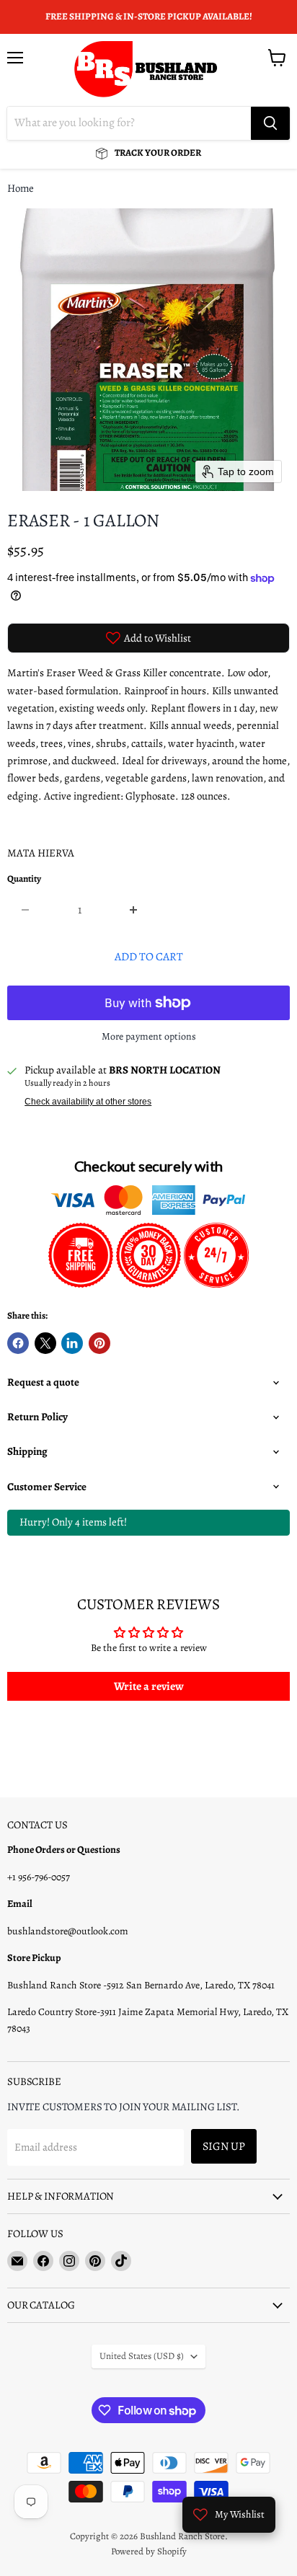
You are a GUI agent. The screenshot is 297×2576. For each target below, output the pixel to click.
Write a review (149, 1686)
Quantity (24, 879)
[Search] (270, 123)
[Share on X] (45, 1343)
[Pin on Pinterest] (99, 1343)
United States (142, 2356)
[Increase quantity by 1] (134, 910)
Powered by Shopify (149, 2551)
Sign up (224, 2146)
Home (21, 189)
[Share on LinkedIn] (72, 1343)
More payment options (149, 1037)
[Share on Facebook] (18, 1343)
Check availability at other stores (88, 1102)
